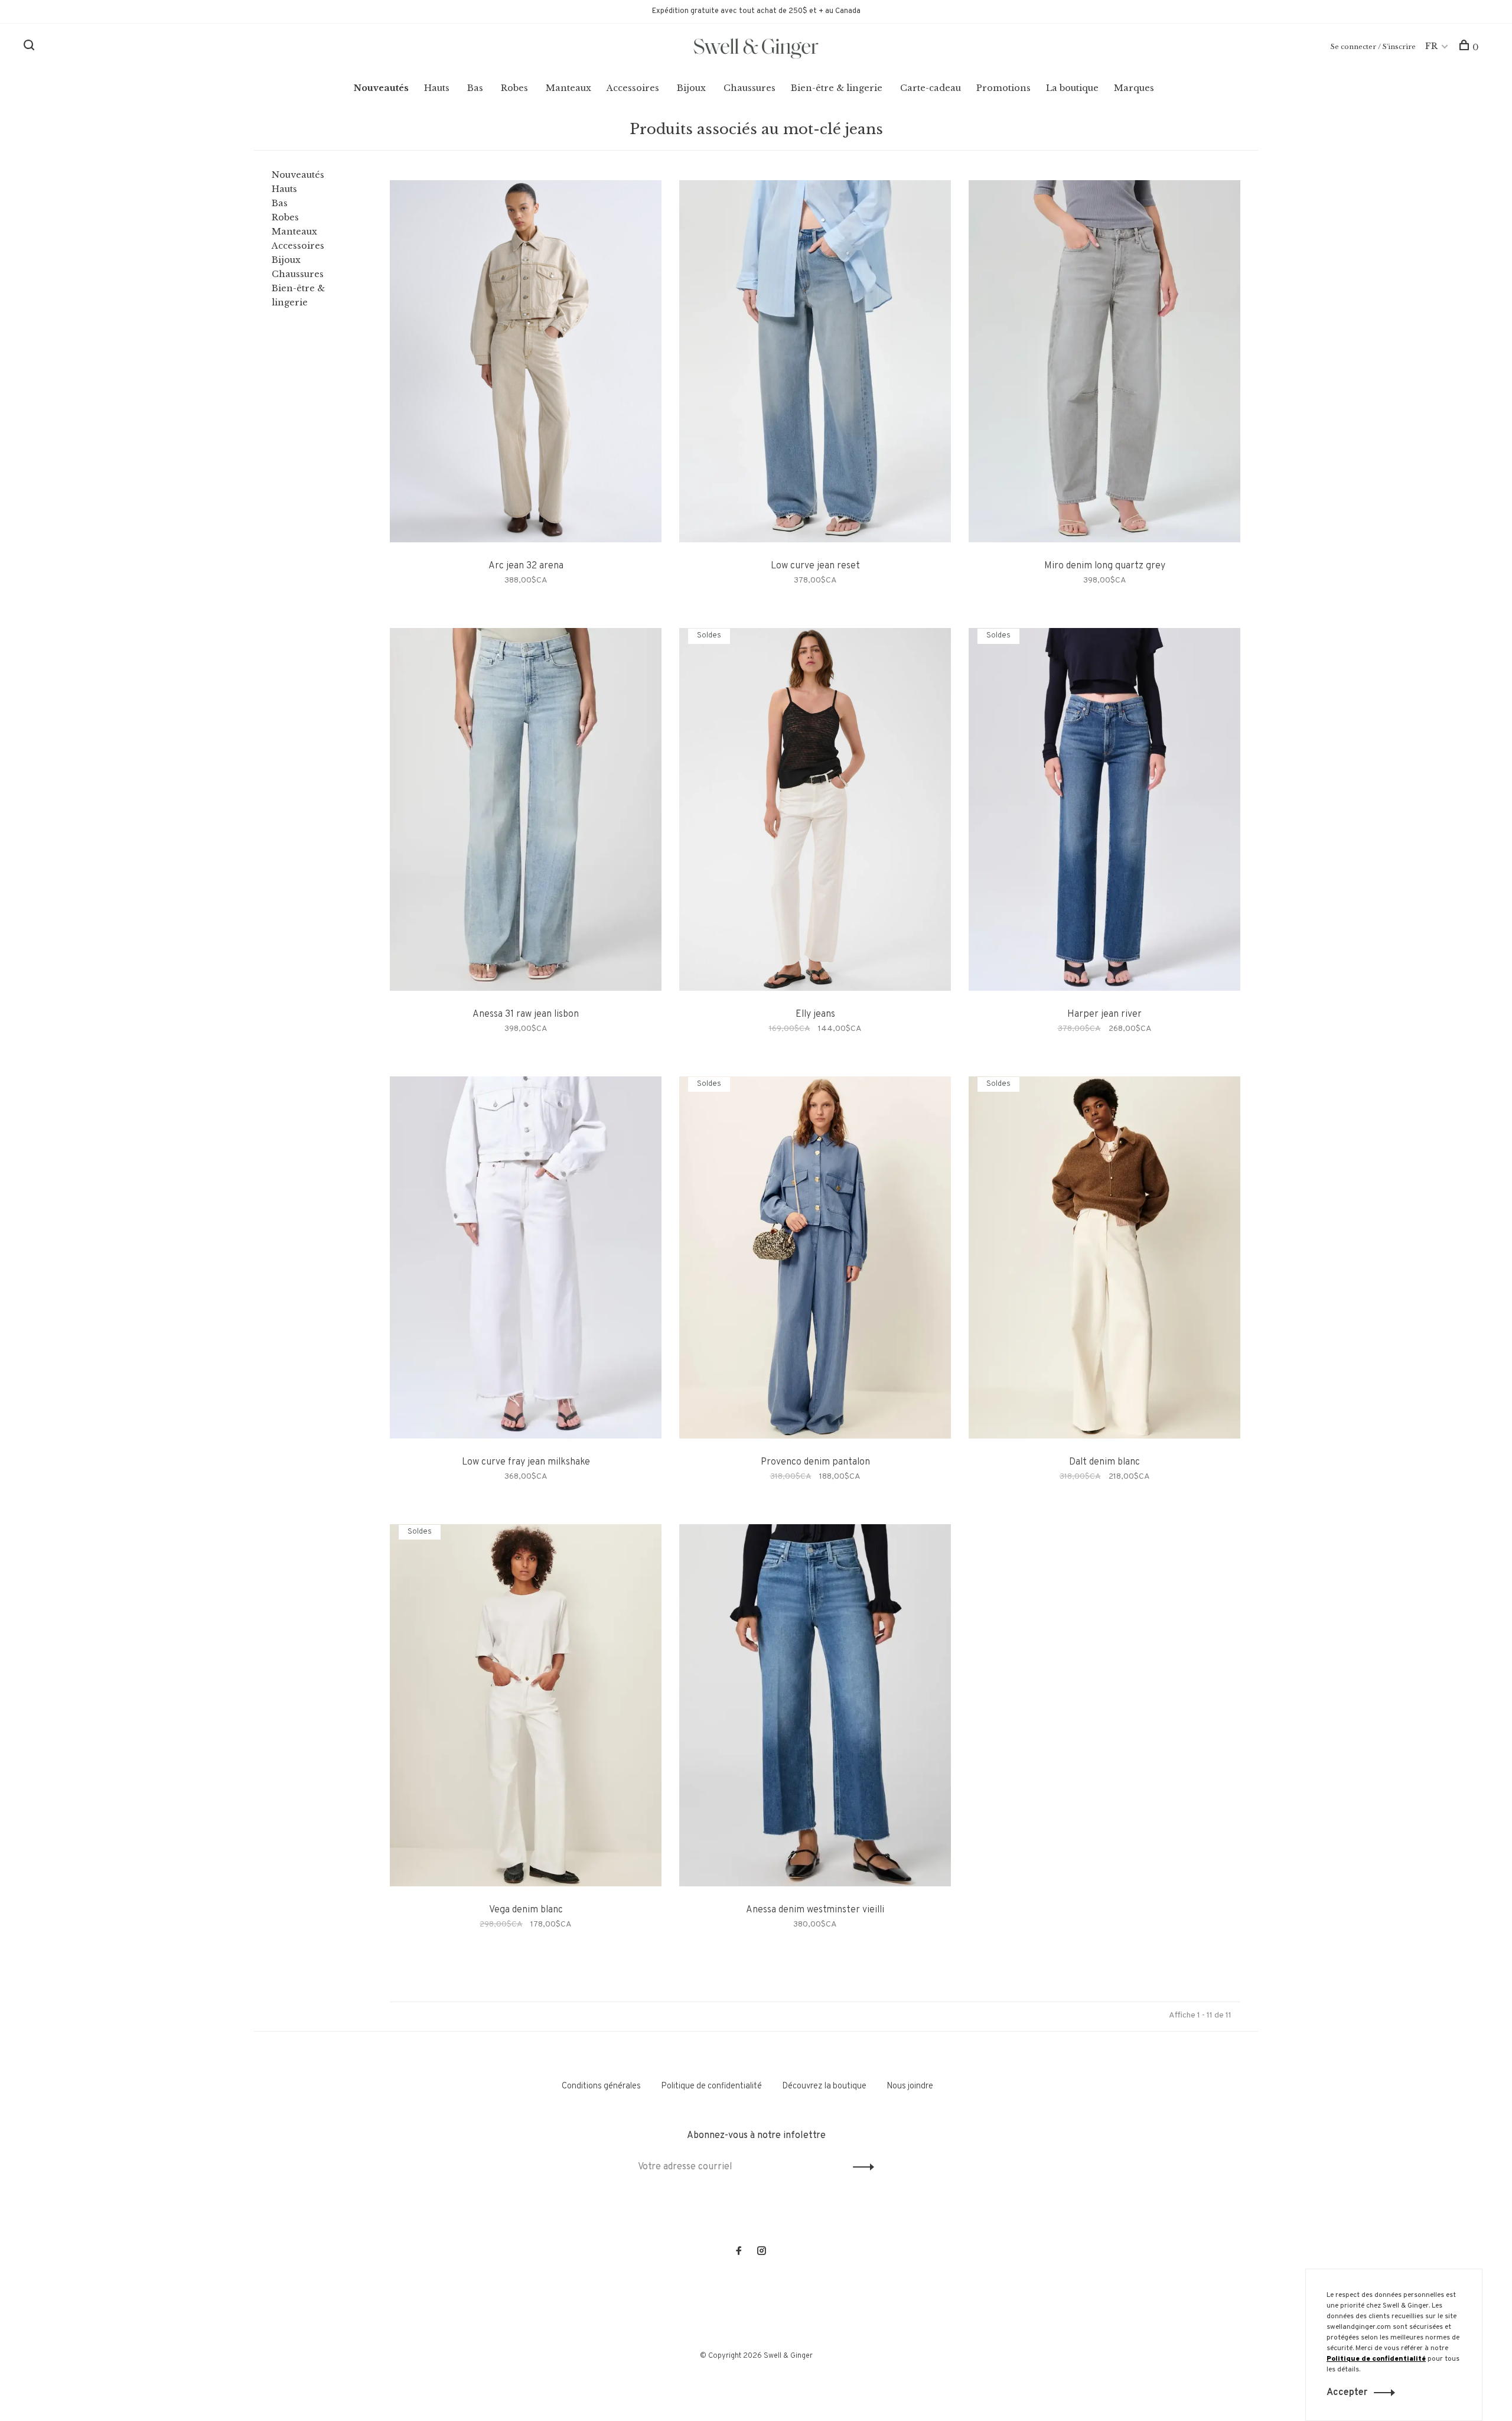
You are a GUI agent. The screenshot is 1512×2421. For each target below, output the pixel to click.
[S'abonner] (943, 1248)
